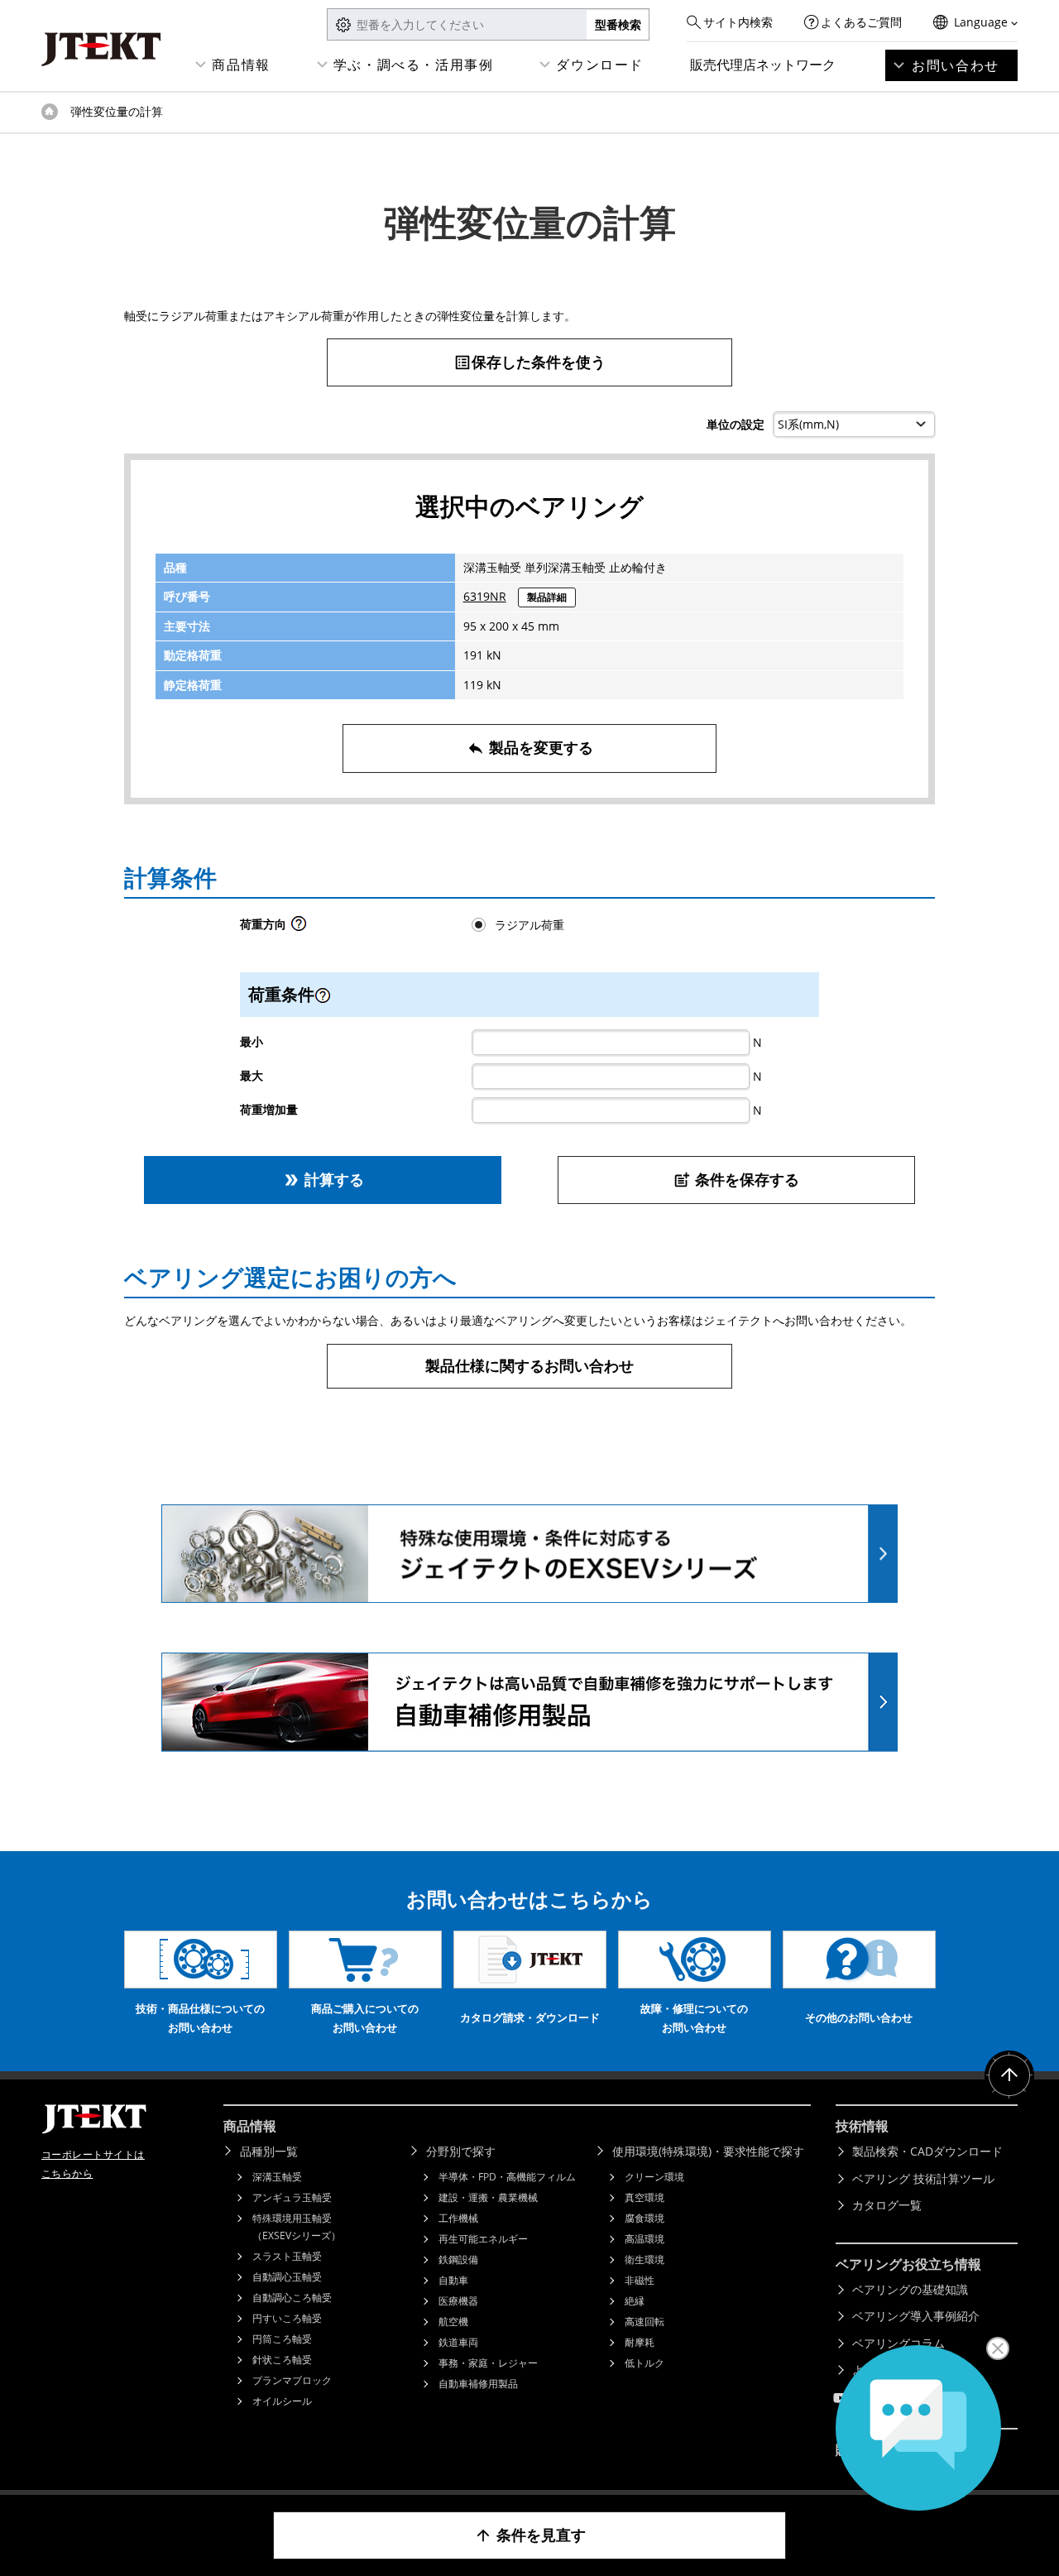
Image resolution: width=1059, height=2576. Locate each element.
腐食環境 (645, 2218)
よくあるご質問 (861, 22)
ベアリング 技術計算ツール (923, 2178)
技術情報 (862, 2126)
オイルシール (282, 2401)
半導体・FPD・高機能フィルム (507, 2177)
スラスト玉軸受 (287, 2256)
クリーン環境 (654, 2177)
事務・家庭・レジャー (488, 2363)
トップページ (50, 112)
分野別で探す (461, 2151)
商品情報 (241, 65)
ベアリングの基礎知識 (910, 2289)
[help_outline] (299, 928)
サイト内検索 (738, 22)
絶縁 (635, 2301)
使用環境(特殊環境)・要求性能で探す (708, 2151)
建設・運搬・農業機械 (488, 2197)
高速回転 (645, 2322)
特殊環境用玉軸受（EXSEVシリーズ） (297, 2227)
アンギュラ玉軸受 (292, 2197)
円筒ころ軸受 (282, 2339)
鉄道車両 (458, 2342)
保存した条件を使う (529, 362)
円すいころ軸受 (287, 2318)
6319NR (485, 596)
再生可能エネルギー (483, 2239)
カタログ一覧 (887, 2205)
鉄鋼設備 (458, 2259)
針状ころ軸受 (282, 2360)
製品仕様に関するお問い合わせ (529, 1365)
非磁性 (640, 2280)
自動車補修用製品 (478, 2384)
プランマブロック (292, 2380)
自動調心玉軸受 (287, 2277)
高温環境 (645, 2239)
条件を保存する (736, 1179)
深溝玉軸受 (277, 2177)
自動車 (453, 2280)
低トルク (645, 2363)
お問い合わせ (956, 65)
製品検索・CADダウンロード (927, 2151)
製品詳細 (547, 597)
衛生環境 (645, 2259)
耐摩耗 (640, 2342)
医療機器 (458, 2301)
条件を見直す (530, 2535)
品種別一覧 (269, 2151)
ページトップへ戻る (1009, 2075)
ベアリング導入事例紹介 (916, 2316)
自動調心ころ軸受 (292, 2298)
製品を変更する (530, 747)
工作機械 (458, 2218)
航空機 (453, 2322)
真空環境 (645, 2197)
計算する (323, 1179)
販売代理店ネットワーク (763, 65)
